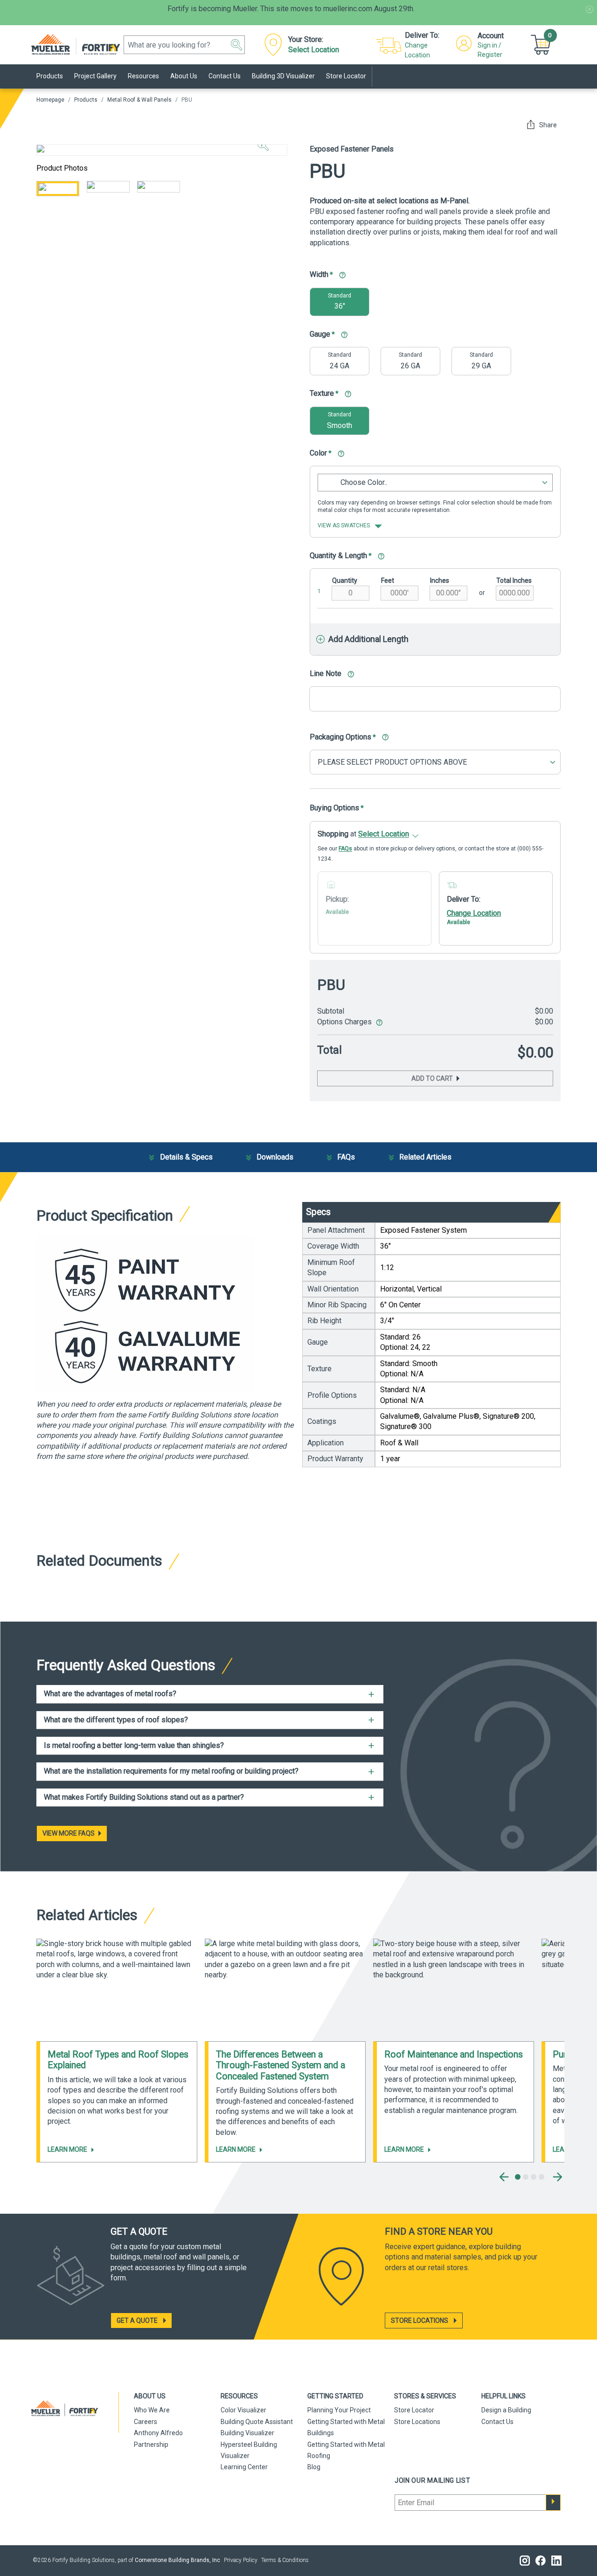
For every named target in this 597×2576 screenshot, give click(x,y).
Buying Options (337, 808)
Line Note (326, 673)
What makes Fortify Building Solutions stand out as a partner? (144, 1797)
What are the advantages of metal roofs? (110, 1694)
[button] (236, 45)
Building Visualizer (247, 2433)
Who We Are (152, 2410)
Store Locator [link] (346, 76)
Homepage (50, 100)
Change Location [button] (474, 913)
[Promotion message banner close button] (590, 9)
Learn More (67, 2149)
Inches (440, 580)
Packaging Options (343, 737)
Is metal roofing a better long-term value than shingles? (134, 1745)
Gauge (322, 334)
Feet (388, 580)
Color (321, 453)
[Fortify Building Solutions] (78, 45)
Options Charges (344, 1022)
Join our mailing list (433, 2480)
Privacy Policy (241, 2560)
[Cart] (542, 45)
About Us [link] (184, 76)
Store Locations (417, 2422)
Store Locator (414, 2410)
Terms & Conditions (285, 2560)
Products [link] (50, 76)
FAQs (345, 849)
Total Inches (514, 580)
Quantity (345, 580)
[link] (186, 1157)
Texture (324, 393)
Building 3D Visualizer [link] (283, 76)
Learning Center (244, 2467)
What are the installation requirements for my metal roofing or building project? (171, 1771)
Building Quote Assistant (257, 2422)
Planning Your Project (339, 2410)
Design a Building (506, 2410)
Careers (146, 2422)
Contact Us (497, 2422)
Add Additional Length (368, 639)
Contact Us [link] (225, 76)
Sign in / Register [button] (490, 50)
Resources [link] (143, 76)
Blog (314, 2467)
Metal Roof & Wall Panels (139, 100)
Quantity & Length (341, 556)
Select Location (314, 50)
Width (321, 274)
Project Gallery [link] (95, 76)
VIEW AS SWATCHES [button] (344, 525)
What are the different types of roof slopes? (116, 1720)
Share (548, 125)
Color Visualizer (243, 2410)
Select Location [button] (384, 834)
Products (86, 100)
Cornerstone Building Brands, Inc (177, 2560)
